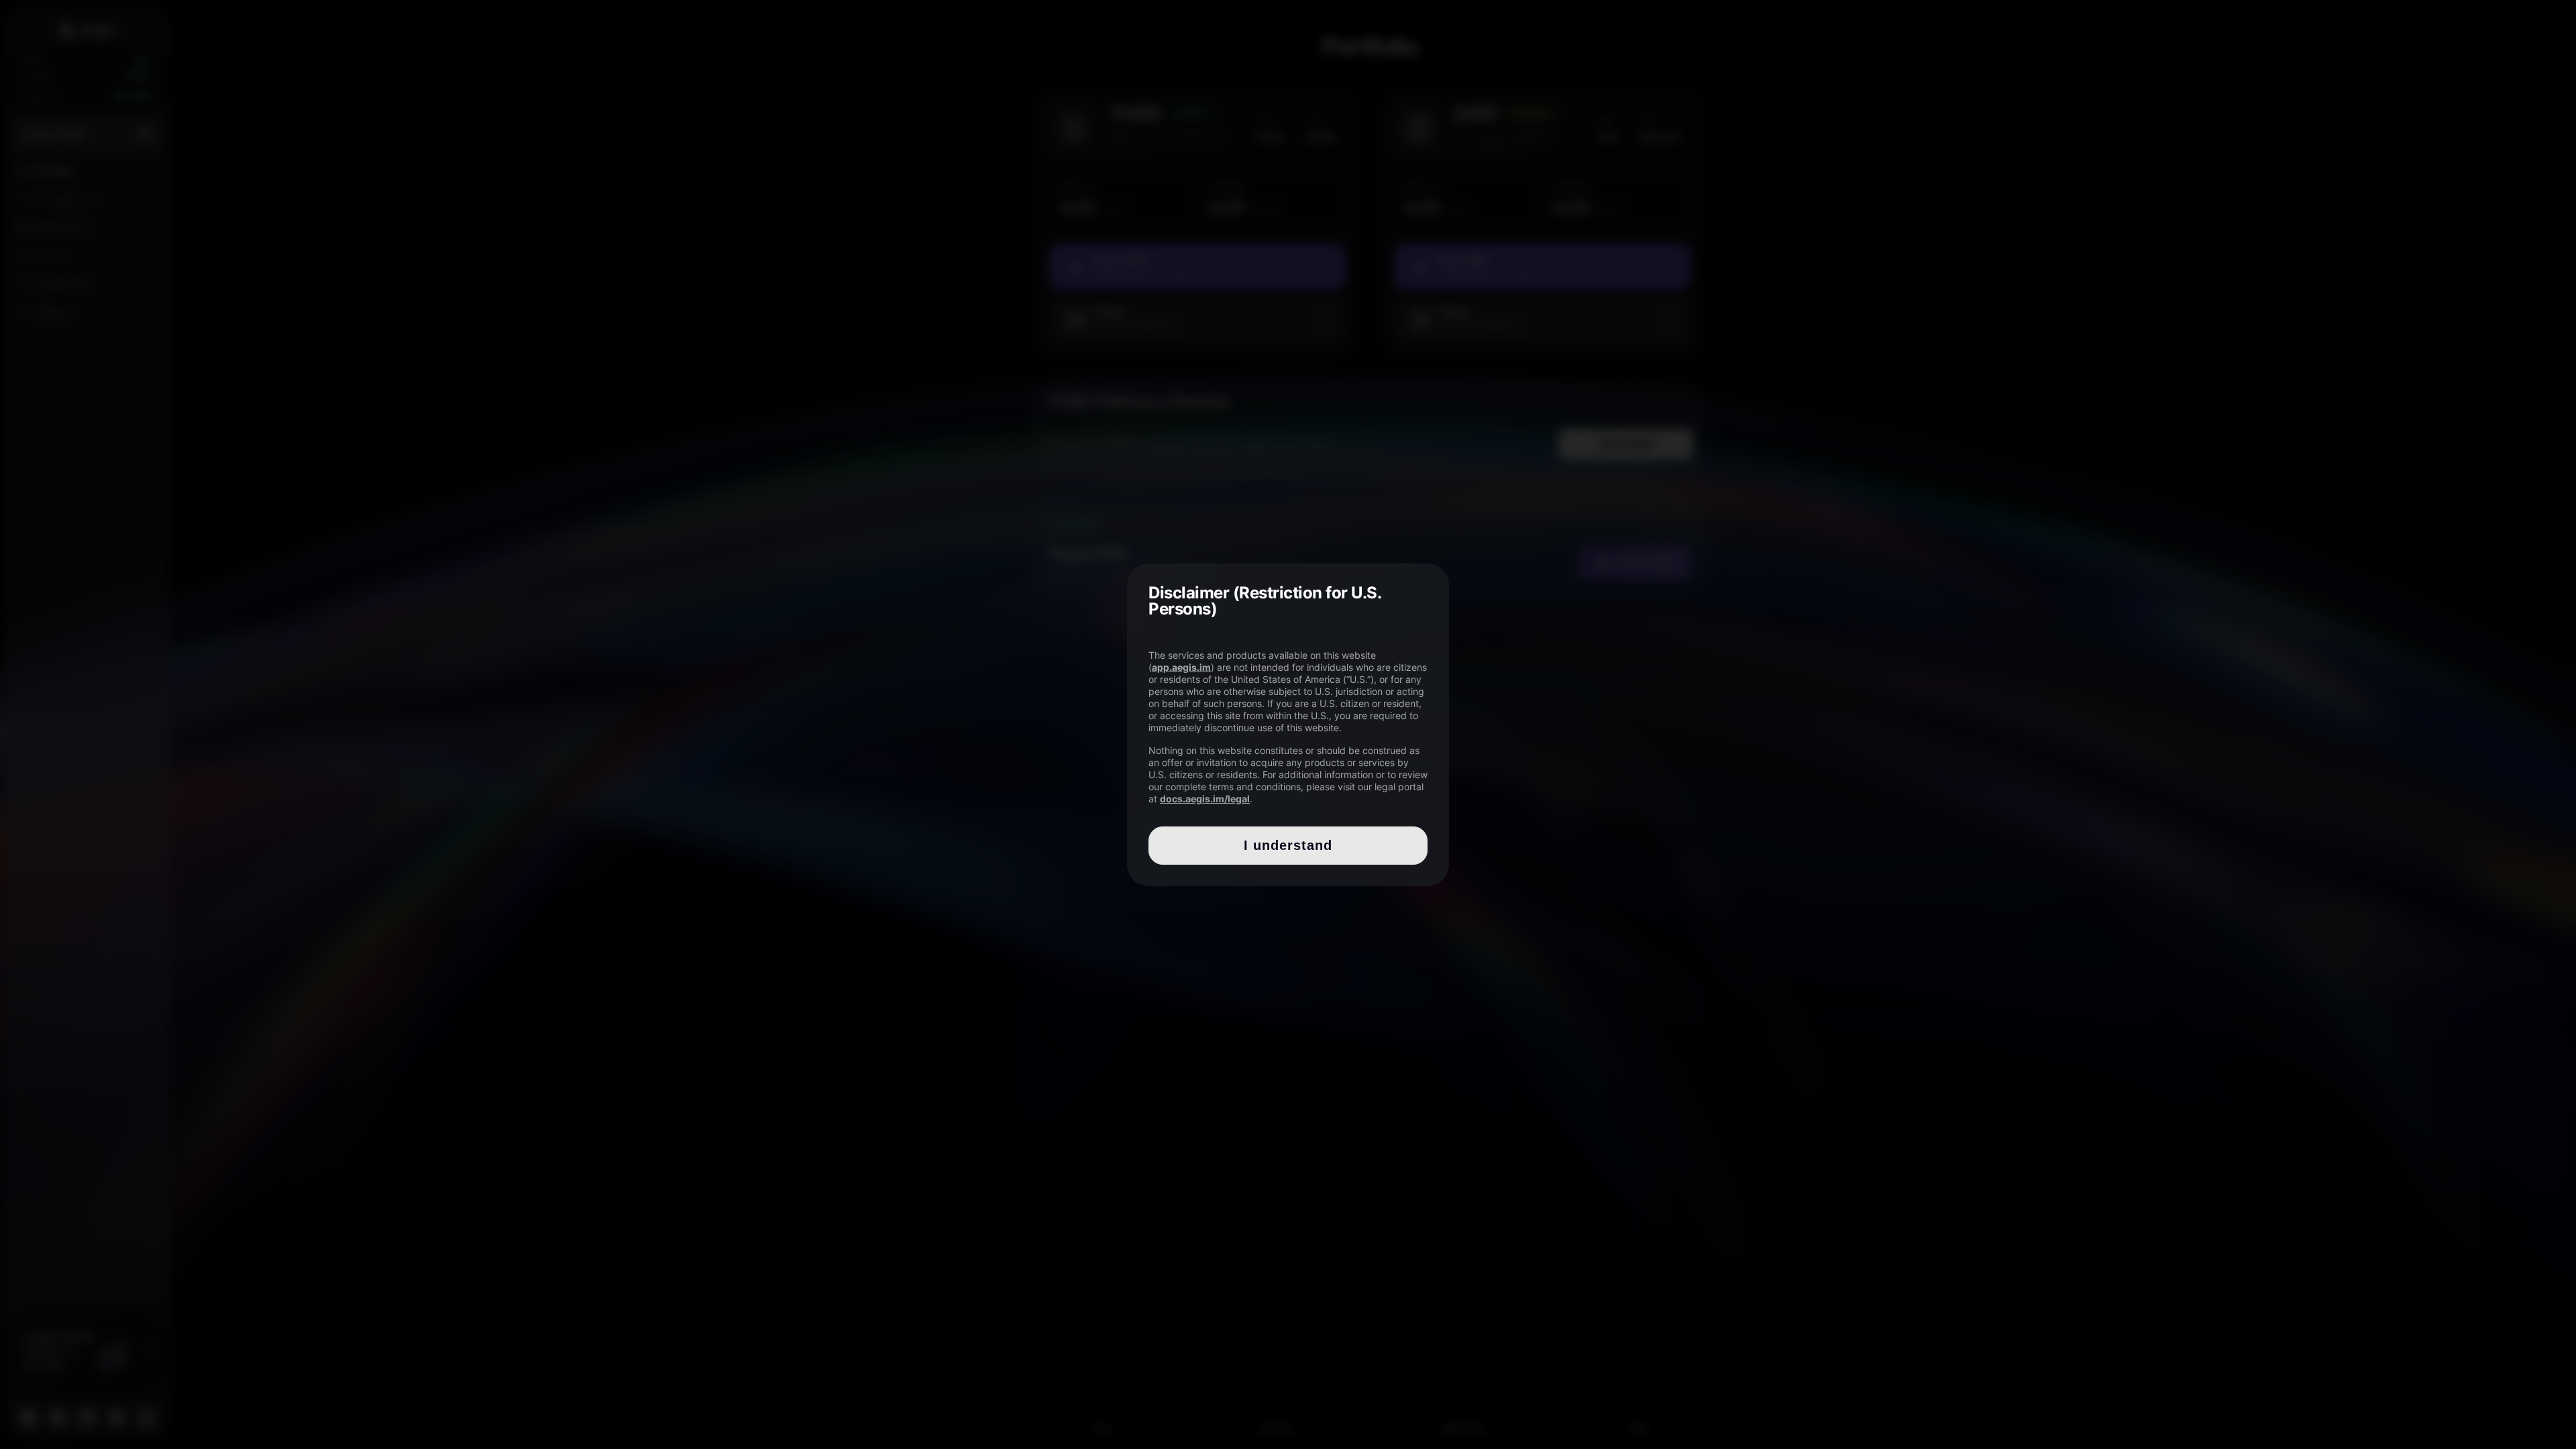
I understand (1288, 845)
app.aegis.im (1181, 667)
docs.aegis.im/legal (1205, 799)
